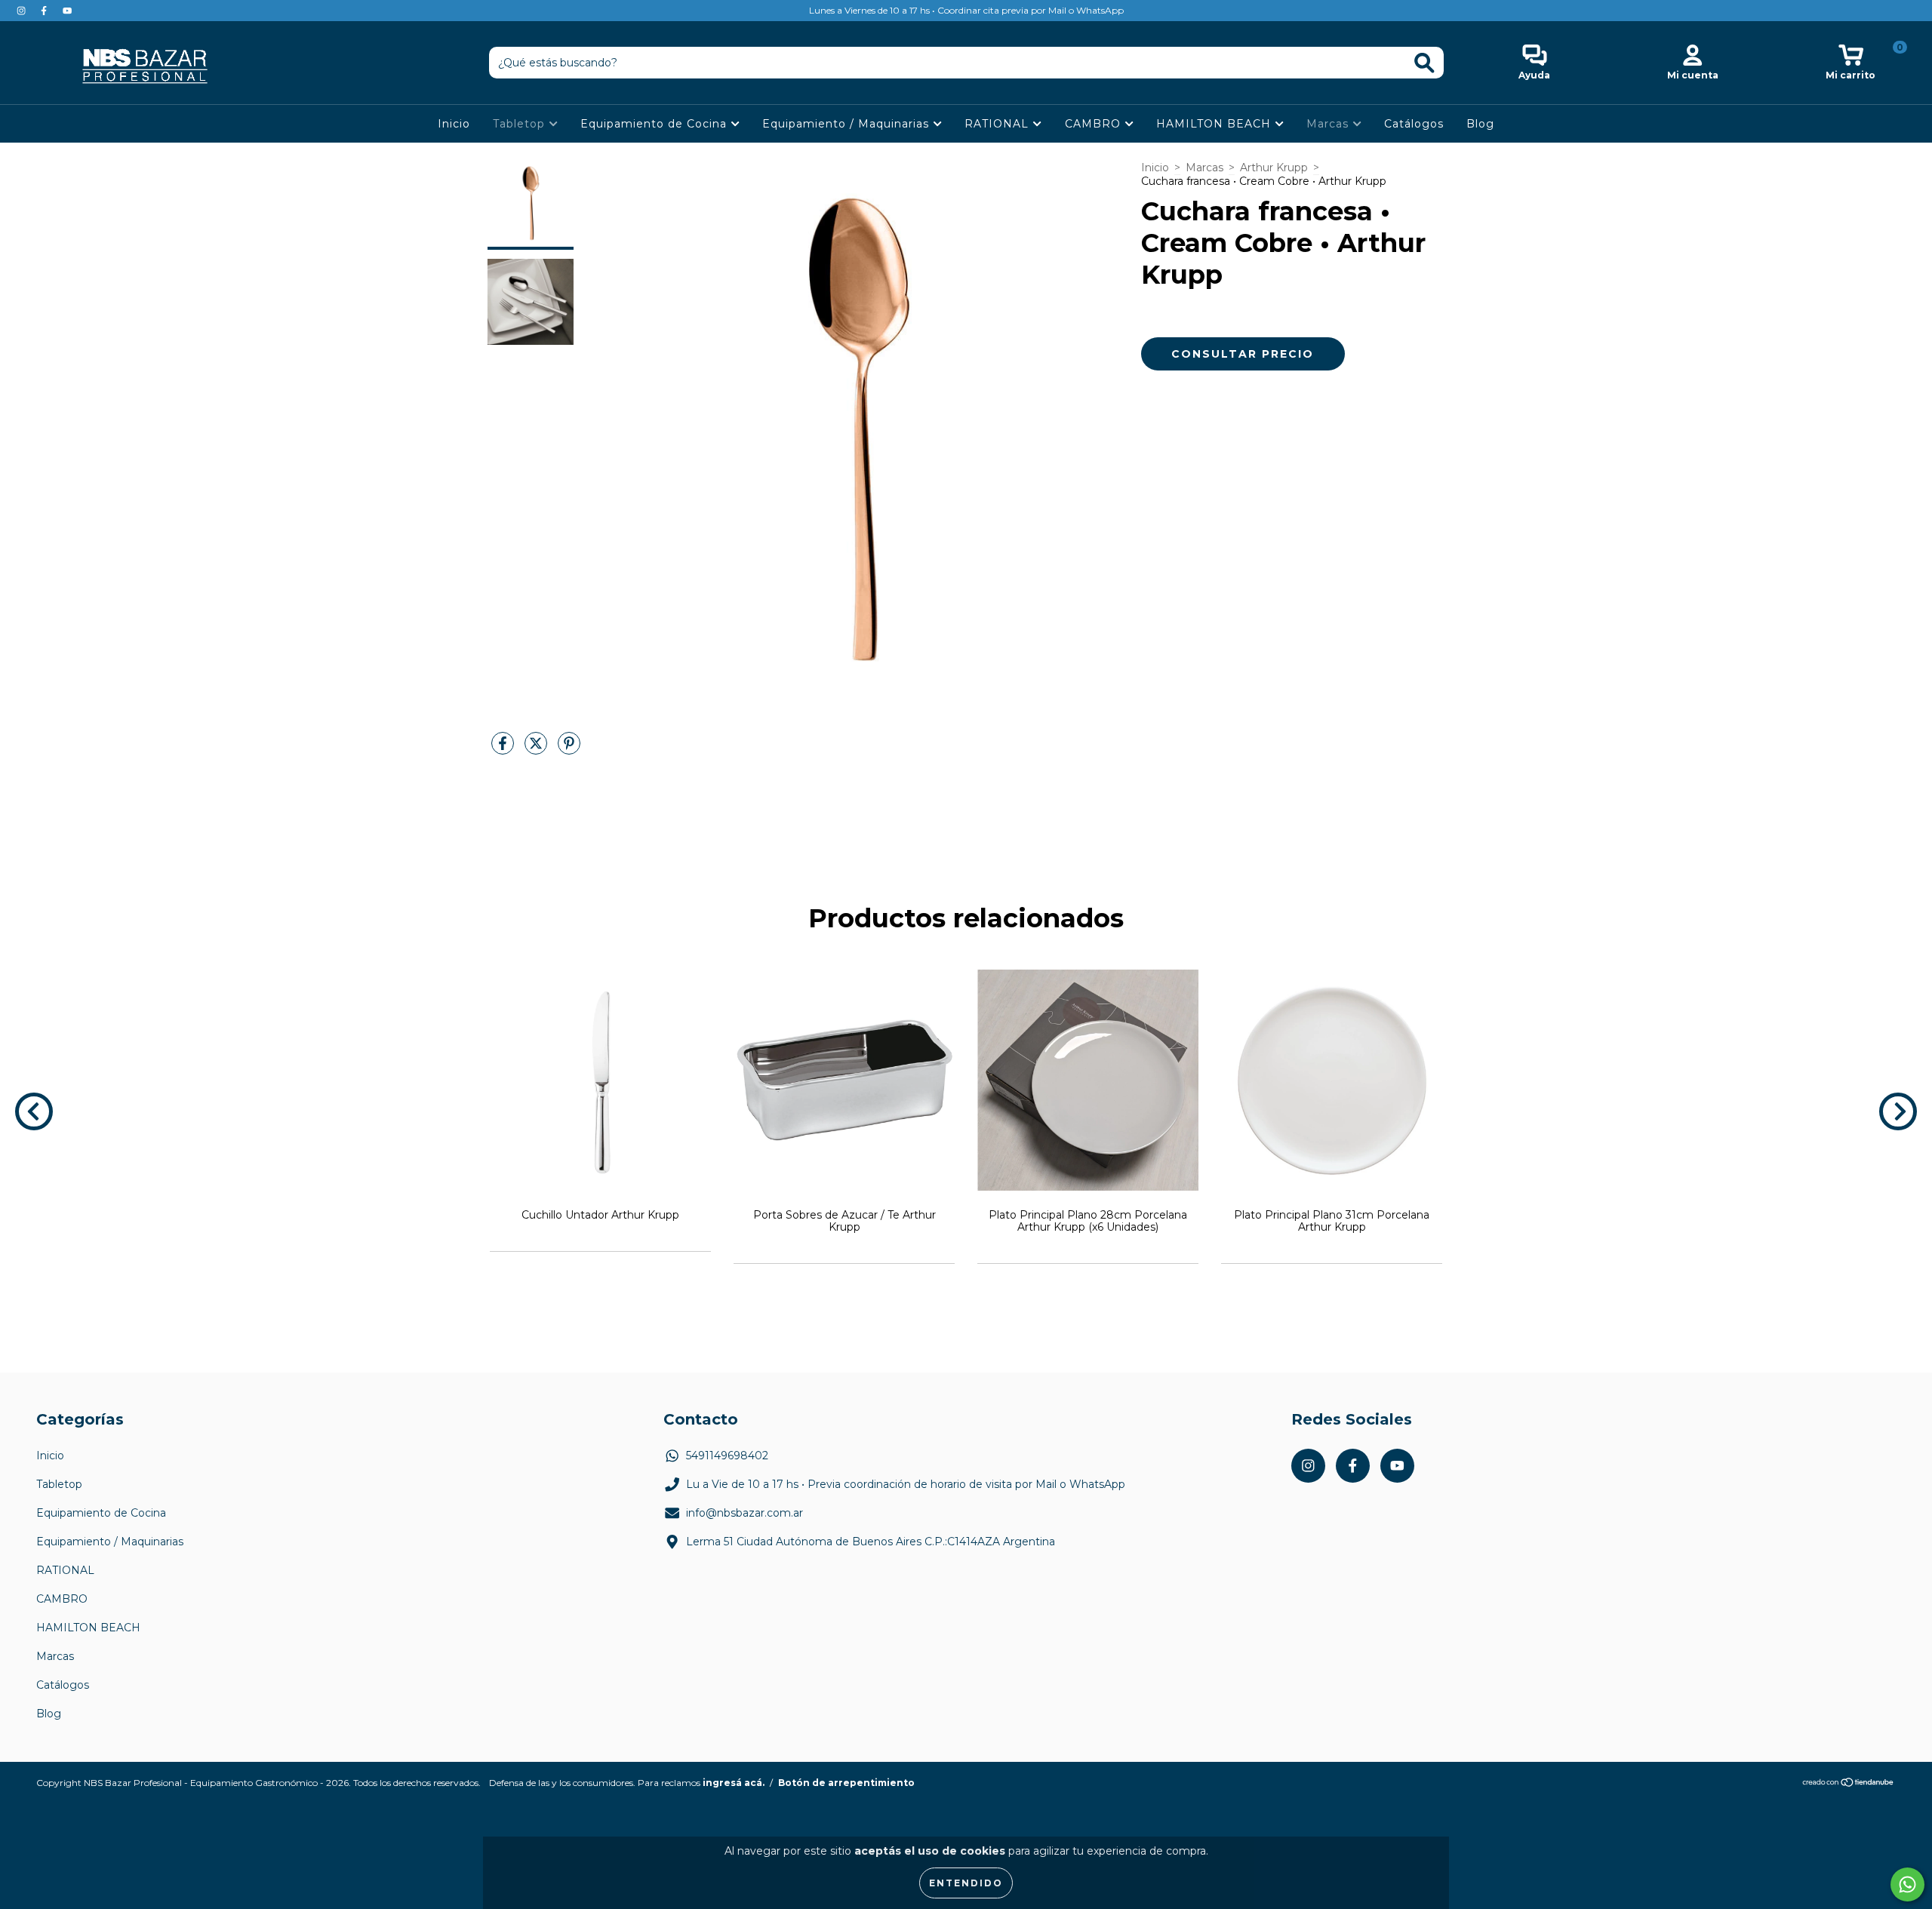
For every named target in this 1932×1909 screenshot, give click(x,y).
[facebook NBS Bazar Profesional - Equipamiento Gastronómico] (45, 11)
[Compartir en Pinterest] (569, 749)
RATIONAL (998, 124)
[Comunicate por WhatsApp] (1907, 1884)
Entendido (966, 1883)
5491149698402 (727, 1456)
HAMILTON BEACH (1215, 124)
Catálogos (1414, 124)
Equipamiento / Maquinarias (848, 124)
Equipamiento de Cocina (655, 124)
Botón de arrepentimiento (846, 1783)
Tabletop (521, 124)
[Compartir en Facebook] (504, 749)
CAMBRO (1095, 124)
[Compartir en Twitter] (537, 749)
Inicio (454, 124)
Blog (1480, 124)
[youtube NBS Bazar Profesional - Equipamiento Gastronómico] (67, 11)
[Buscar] (1424, 63)
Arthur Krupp (1274, 168)
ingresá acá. (734, 1783)
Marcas (1329, 124)
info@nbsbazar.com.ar (744, 1513)
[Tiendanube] (1849, 1784)
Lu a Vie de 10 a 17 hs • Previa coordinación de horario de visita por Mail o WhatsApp (906, 1484)
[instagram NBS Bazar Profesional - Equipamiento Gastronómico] (23, 11)
